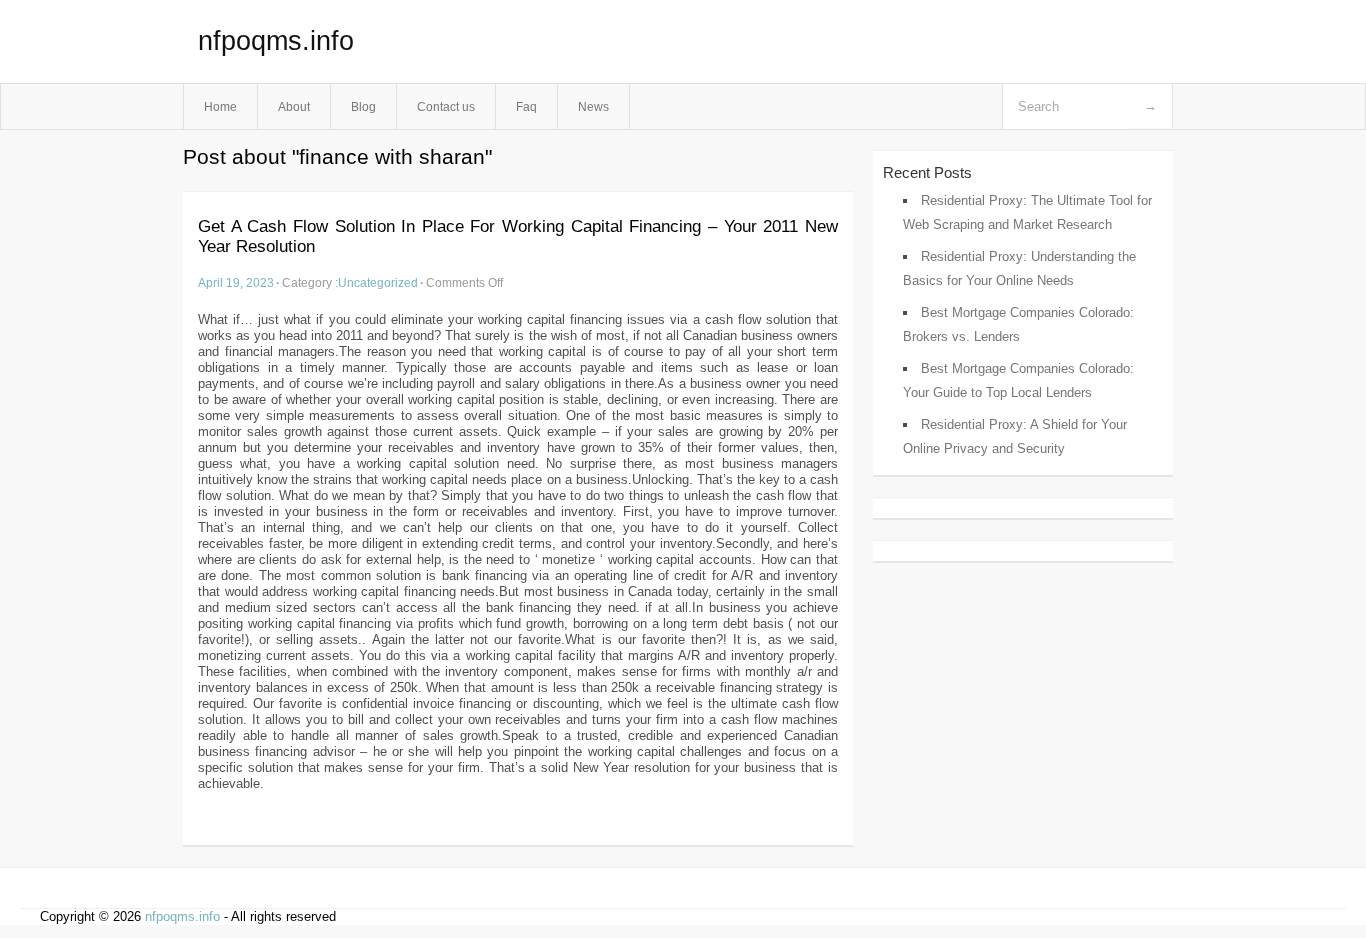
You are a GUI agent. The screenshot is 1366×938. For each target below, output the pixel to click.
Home (220, 106)
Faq (526, 106)
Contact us (446, 106)
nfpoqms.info (276, 41)
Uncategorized (378, 282)
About (294, 106)
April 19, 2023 (236, 282)
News (593, 106)
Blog (363, 106)
